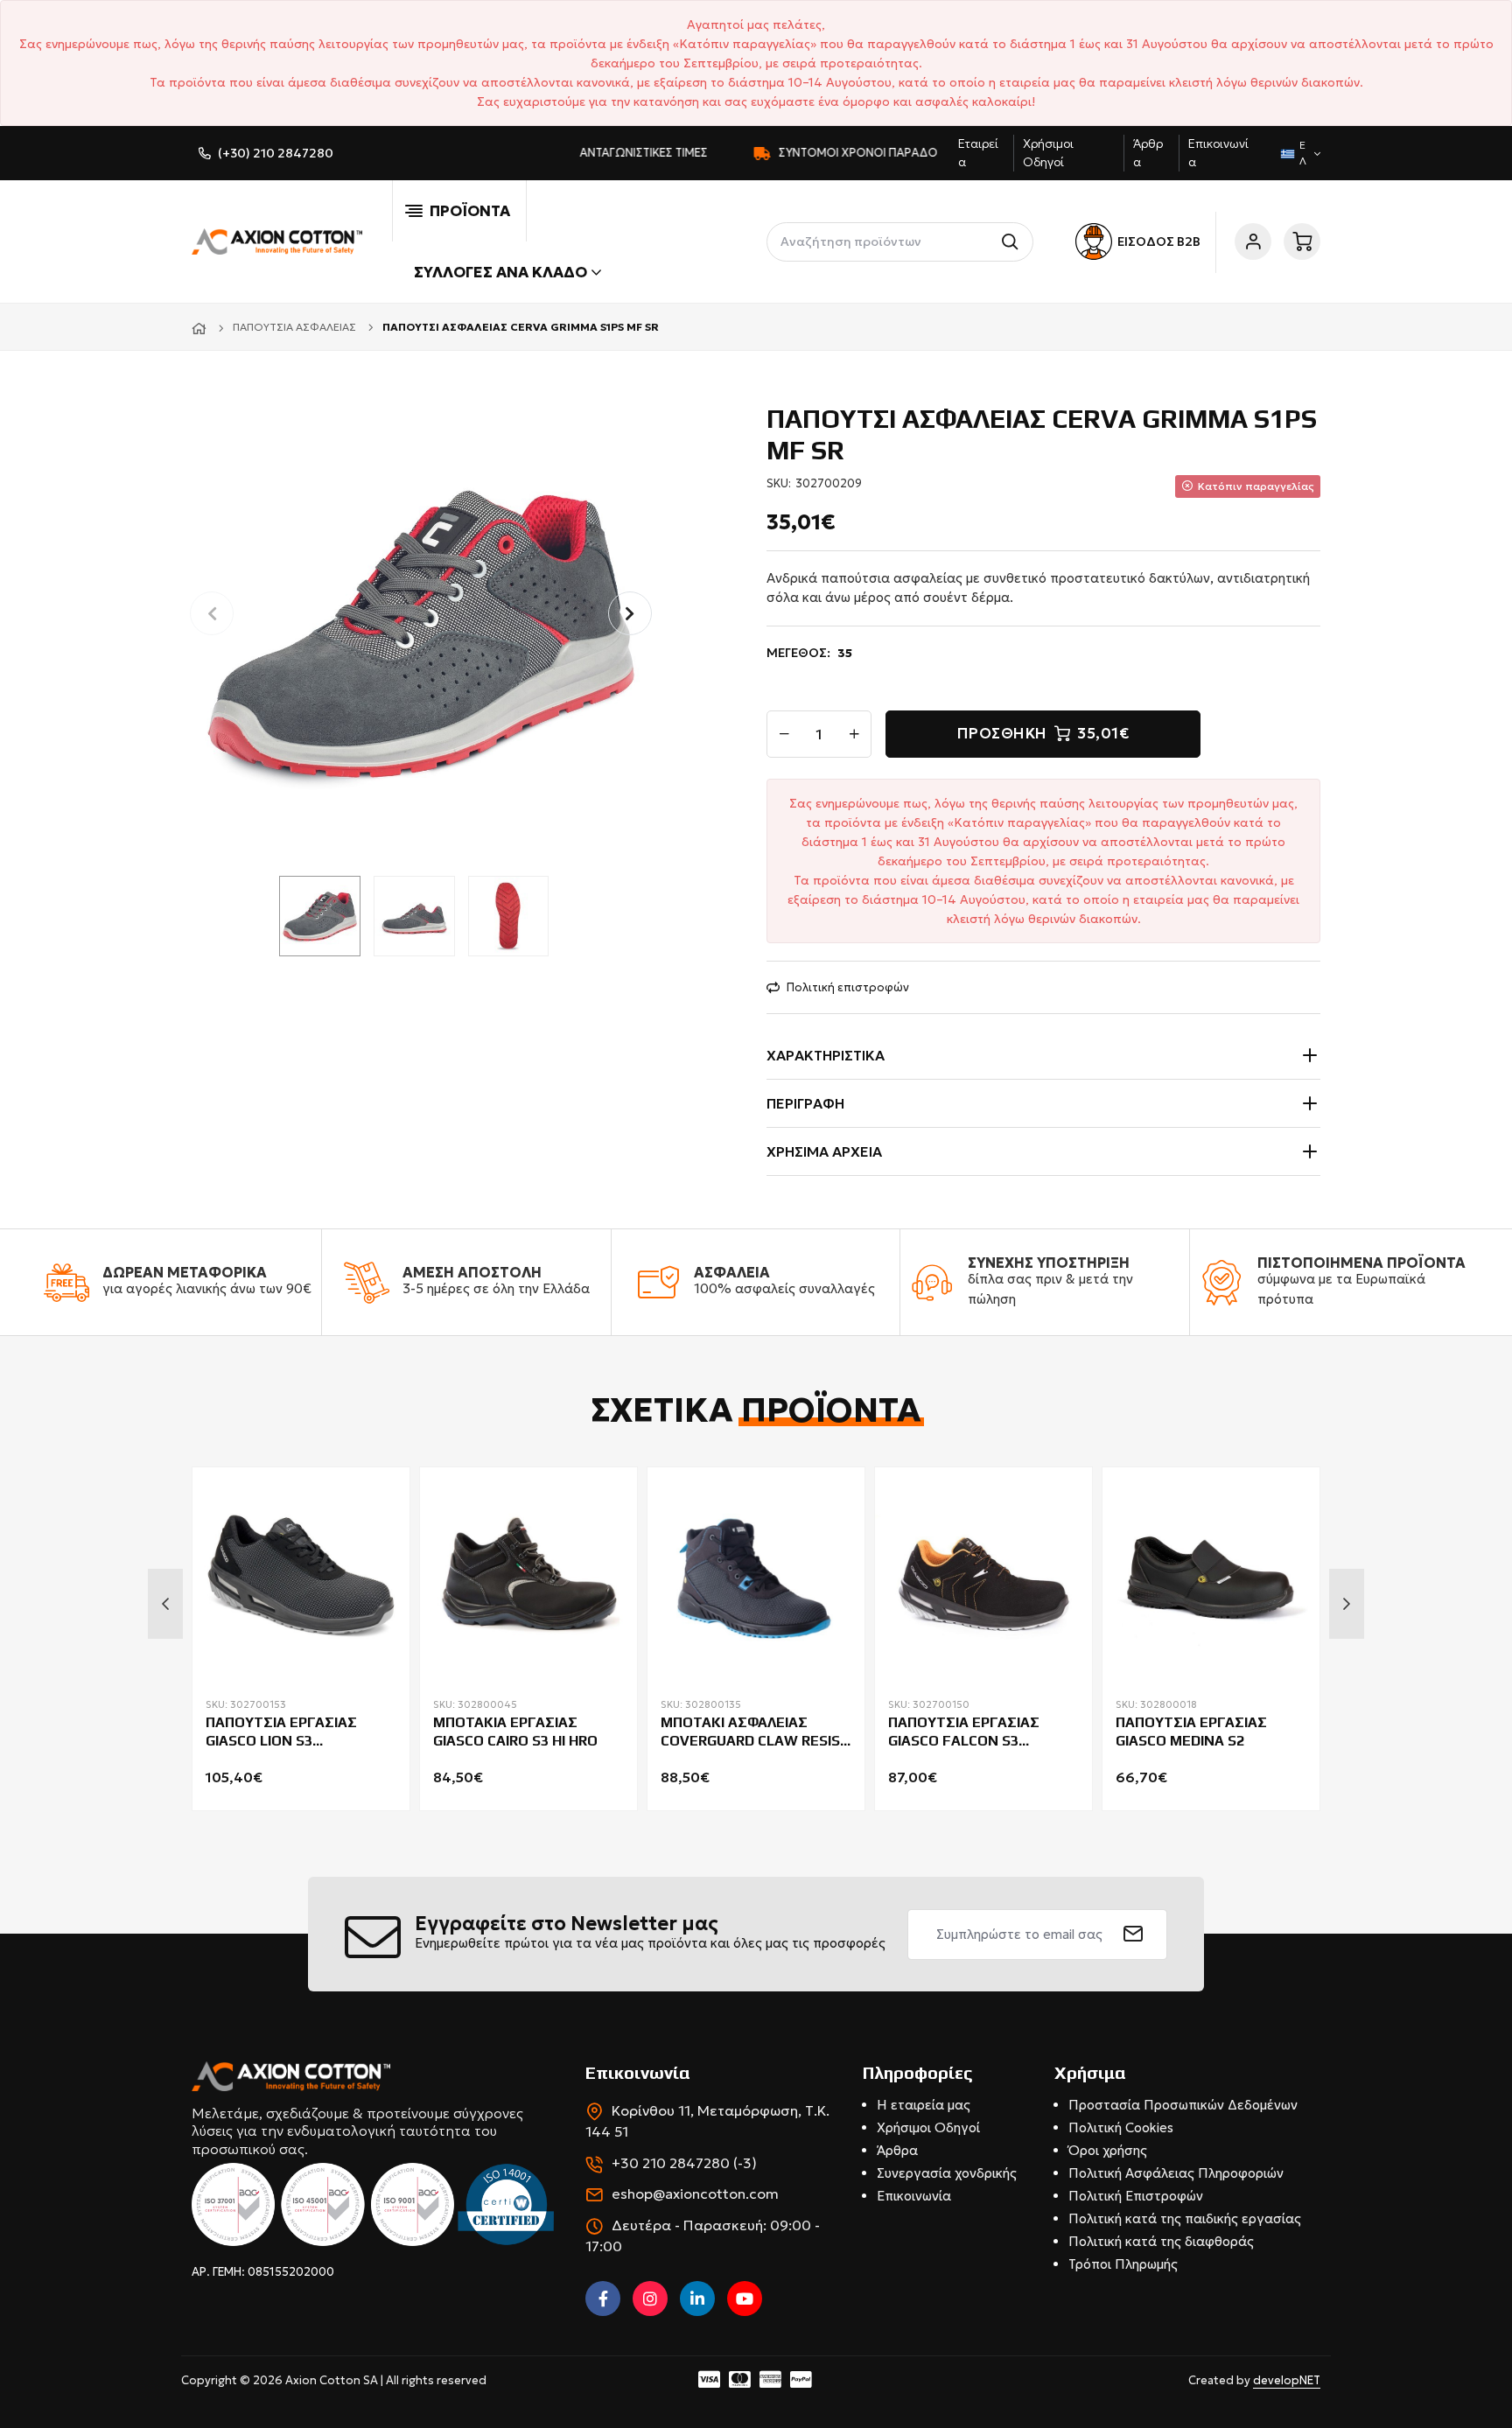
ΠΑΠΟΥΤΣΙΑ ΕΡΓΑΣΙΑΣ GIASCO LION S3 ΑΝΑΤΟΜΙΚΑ (281, 1732)
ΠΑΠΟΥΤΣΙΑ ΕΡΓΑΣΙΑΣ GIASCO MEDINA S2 (1191, 1732)
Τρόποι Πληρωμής (1123, 2264)
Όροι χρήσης (1108, 2150)
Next (1347, 1604)
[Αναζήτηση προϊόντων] (1014, 242)
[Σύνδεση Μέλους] (1253, 241)
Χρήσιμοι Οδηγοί (928, 2127)
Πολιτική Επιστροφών (1136, 2196)
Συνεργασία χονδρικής (947, 2173)
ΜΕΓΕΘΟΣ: (809, 653)
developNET (1287, 2380)
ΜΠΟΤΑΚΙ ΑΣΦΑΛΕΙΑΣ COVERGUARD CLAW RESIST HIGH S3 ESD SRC (755, 1732)
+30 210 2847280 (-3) (684, 2163)
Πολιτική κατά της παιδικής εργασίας (1185, 2218)
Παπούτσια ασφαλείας (294, 327)
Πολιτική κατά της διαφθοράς (1161, 2241)
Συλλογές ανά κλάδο (500, 272)
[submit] (1134, 1935)
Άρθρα (897, 2150)
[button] (630, 613)
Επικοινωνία (914, 2196)
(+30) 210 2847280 (276, 153)
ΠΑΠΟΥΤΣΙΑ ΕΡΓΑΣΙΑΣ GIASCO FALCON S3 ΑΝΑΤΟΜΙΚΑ (964, 1732)
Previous (165, 1604)
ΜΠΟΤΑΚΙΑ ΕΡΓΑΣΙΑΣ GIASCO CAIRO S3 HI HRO (515, 1732)
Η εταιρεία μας (924, 2105)
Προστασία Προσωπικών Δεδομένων (1183, 2105)
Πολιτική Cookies (1121, 2127)
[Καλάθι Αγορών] (1302, 241)
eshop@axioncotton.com (695, 2194)
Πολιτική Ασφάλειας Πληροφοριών (1176, 2173)
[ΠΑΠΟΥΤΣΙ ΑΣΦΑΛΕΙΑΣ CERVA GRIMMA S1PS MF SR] (421, 630)
